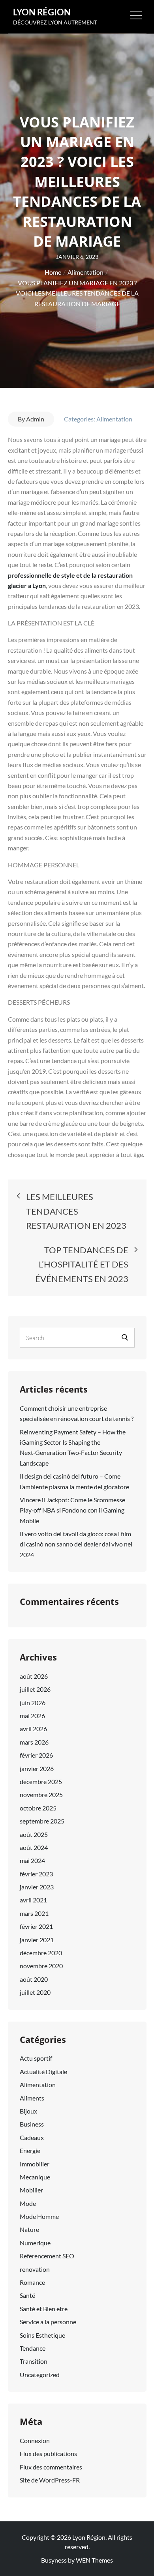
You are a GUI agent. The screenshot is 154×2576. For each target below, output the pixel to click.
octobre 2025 (38, 1808)
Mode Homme (39, 2216)
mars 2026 (34, 1742)
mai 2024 (32, 1860)
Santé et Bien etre (44, 2309)
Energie (30, 2150)
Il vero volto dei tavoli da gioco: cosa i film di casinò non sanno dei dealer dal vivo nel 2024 (76, 1544)
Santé (27, 2295)
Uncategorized (40, 2375)
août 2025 (34, 1834)
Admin (35, 419)
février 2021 (36, 1926)
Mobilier (31, 2190)
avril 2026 (33, 1729)
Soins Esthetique (42, 2335)
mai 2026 (32, 1716)
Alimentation (114, 419)
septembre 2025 (42, 1821)
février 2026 (36, 1755)
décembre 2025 (41, 1781)
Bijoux (28, 2111)
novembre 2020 (41, 1966)
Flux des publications (48, 2453)
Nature (29, 2229)
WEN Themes (94, 2560)
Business (32, 2124)
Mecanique (35, 2177)
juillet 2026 (35, 1689)
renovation (35, 2269)
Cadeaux (32, 2137)
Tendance (33, 2348)
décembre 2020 (41, 1953)
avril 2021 (33, 1900)
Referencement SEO (47, 2256)
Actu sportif (36, 2058)
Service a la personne (48, 2322)
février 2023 (36, 1874)
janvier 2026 (37, 1768)
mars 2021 (34, 1913)
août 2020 (34, 1979)
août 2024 (34, 1847)
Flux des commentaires (51, 2467)
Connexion (35, 2440)
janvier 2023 (37, 1887)
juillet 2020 (35, 1992)
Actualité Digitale (43, 2071)
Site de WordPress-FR (50, 2480)
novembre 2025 (41, 1794)
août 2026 (34, 1676)
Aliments (32, 2098)
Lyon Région (42, 12)
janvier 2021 (37, 1940)
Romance (32, 2282)
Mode (28, 2203)
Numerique (35, 2243)
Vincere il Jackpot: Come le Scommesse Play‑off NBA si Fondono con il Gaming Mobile (72, 1510)
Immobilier (35, 2164)
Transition (34, 2361)
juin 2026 (33, 1703)
